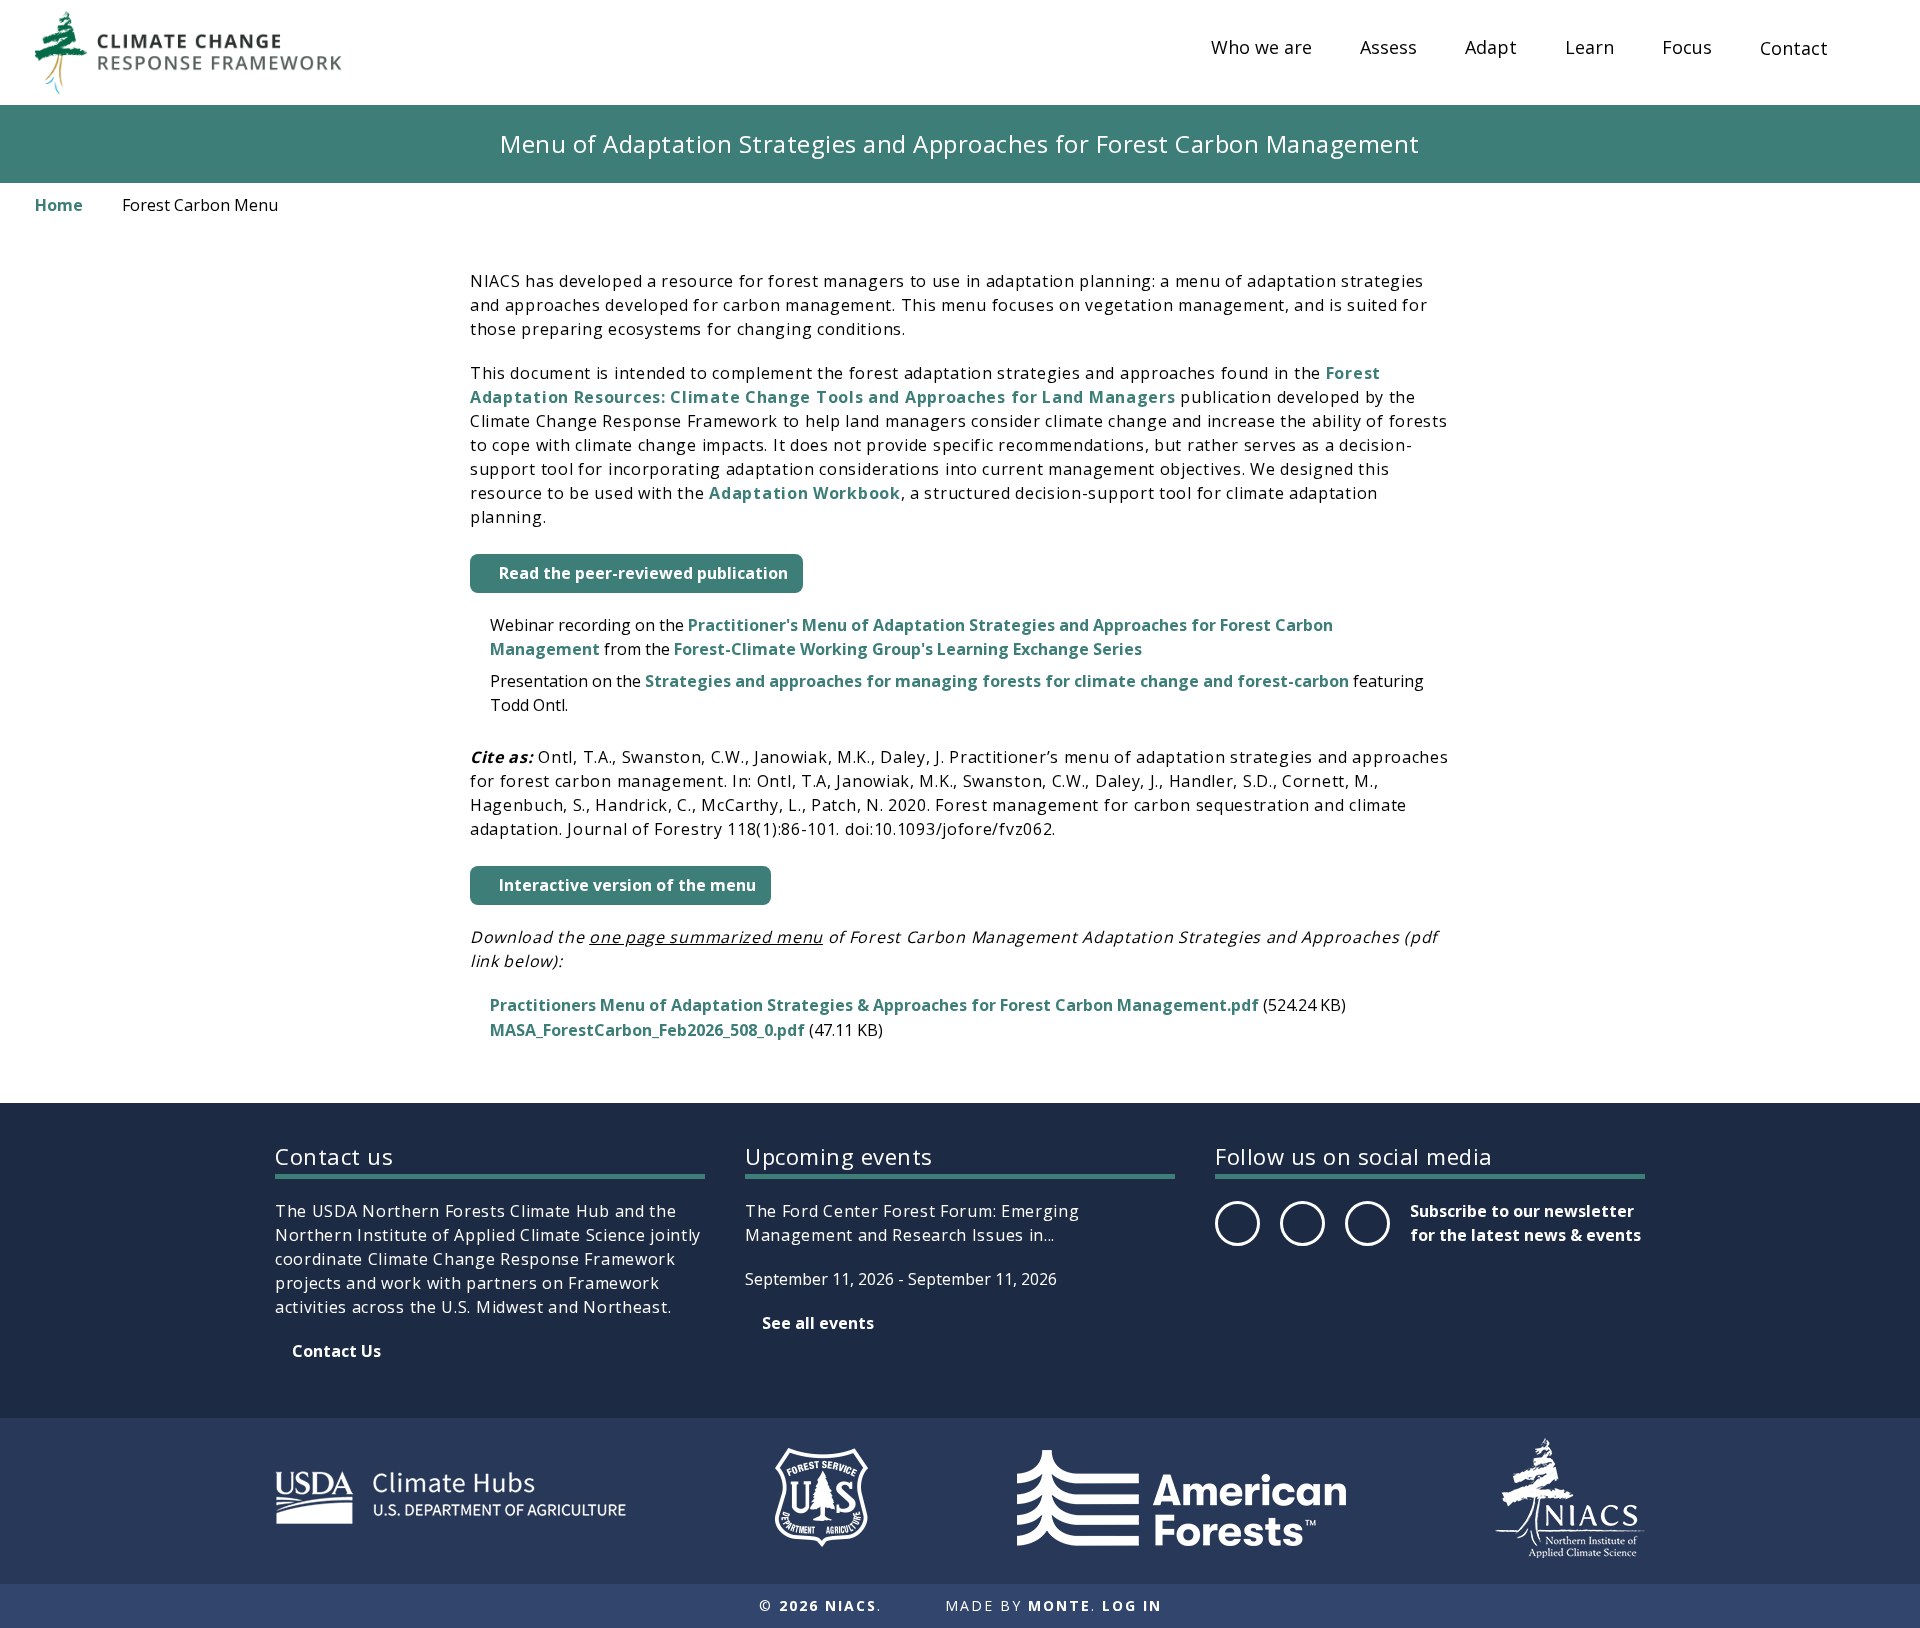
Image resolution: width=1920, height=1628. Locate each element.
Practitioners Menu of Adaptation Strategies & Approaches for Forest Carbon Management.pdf (874, 1005)
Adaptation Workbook (804, 493)
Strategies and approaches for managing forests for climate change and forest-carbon (999, 681)
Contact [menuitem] (1794, 49)
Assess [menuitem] (1388, 48)
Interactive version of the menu (627, 885)
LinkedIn (1365, 1245)
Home (59, 205)
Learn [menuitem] (1589, 48)
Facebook (1236, 1245)
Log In (1132, 1605)
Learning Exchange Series (1039, 649)
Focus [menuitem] (1687, 48)
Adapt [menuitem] (1491, 48)
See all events (818, 1323)
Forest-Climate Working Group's (803, 649)
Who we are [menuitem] (1261, 48)
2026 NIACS (828, 1605)
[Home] (198, 52)
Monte (1059, 1605)
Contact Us (336, 1351)
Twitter (1302, 1245)
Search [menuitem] (1870, 67)
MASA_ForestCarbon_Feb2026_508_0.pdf (647, 1030)
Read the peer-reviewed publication (643, 573)
